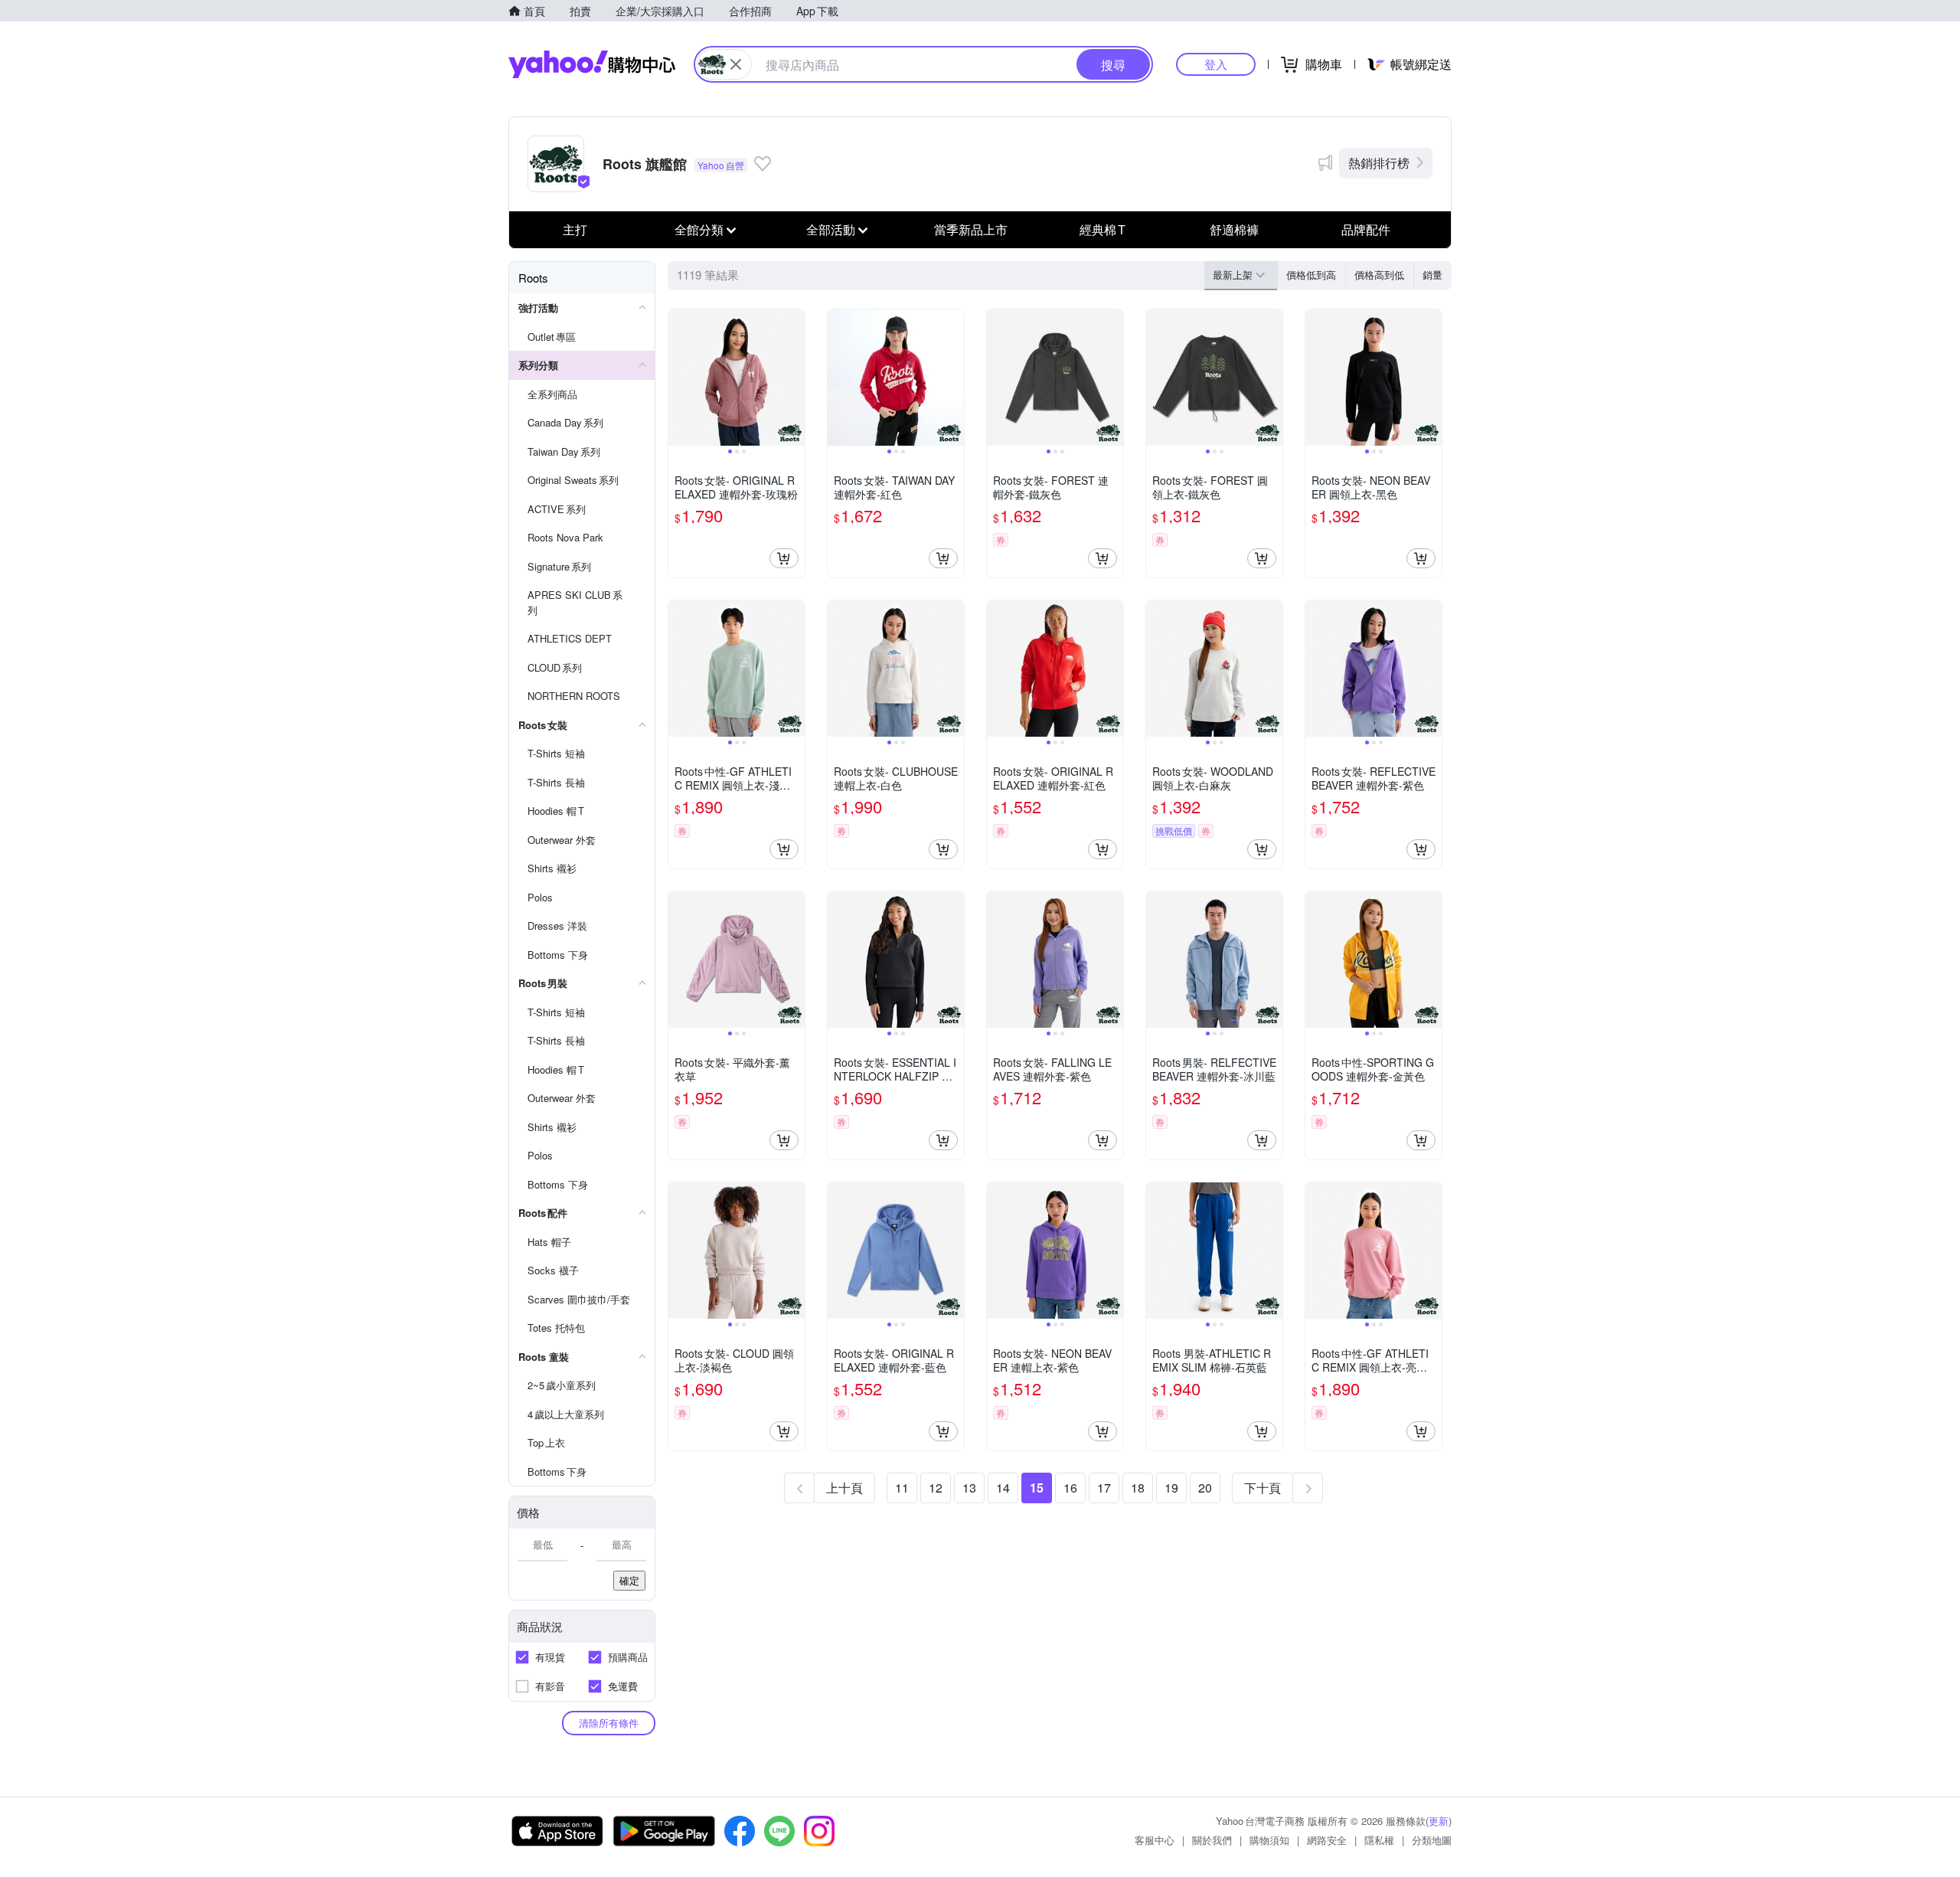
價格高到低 (1379, 275)
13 (969, 1488)
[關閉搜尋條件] (736, 64)
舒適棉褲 (1234, 229)
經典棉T (1102, 229)
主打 (575, 229)
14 (1003, 1488)
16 (1070, 1488)
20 (1205, 1488)
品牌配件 (1366, 229)
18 (1138, 1488)
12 (936, 1488)
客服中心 (1155, 1840)
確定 (629, 1580)
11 (902, 1488)
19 (1171, 1488)
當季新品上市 (971, 229)
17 (1104, 1488)
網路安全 (1327, 1840)
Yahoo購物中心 (592, 64)
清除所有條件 (609, 1723)
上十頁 (844, 1488)
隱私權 (1379, 1840)
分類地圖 (1432, 1840)
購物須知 (1269, 1840)
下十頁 (1263, 1488)
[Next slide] (795, 378)
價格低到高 (1311, 275)
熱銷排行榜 (1379, 163)
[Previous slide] (678, 378)
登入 (1216, 64)
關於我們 (1212, 1840)
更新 (1439, 1821)
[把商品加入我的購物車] (784, 558)
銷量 (1432, 275)
